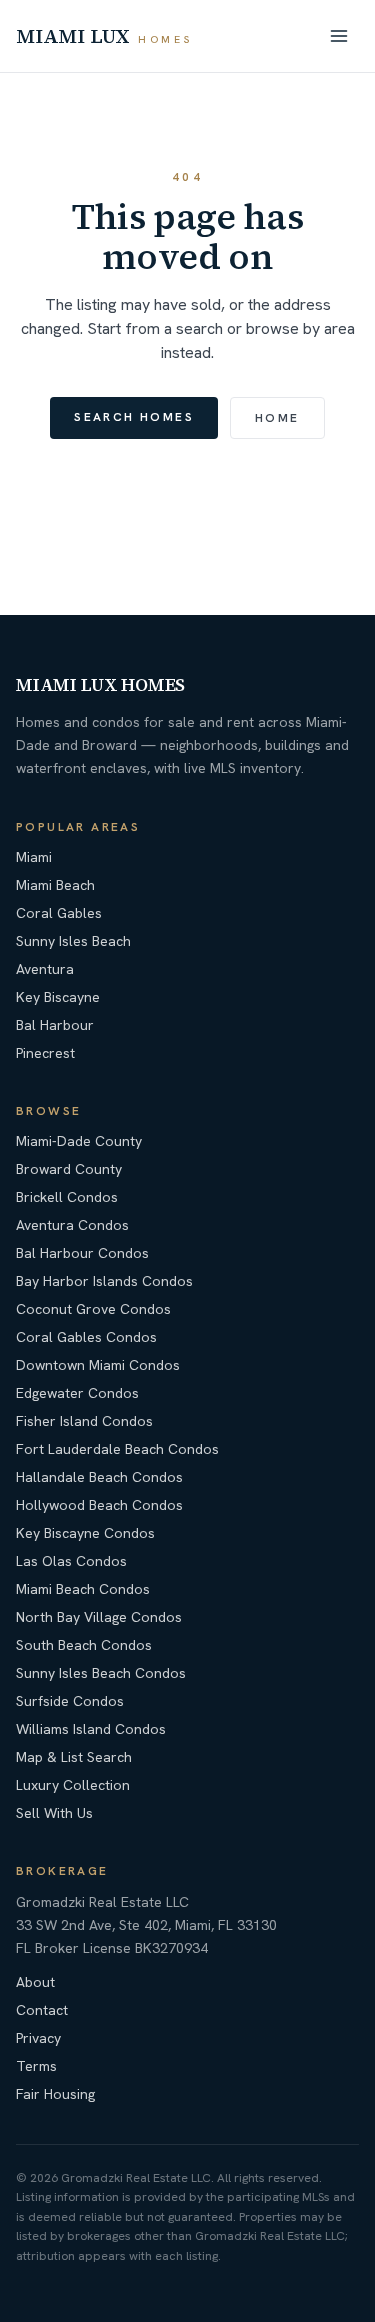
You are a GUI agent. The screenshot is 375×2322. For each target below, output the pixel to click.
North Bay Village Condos (99, 1617)
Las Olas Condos (71, 1561)
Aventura (45, 969)
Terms (36, 2066)
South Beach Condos (84, 1645)
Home (277, 418)
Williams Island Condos (91, 1729)
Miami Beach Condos (83, 1589)
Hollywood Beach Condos (99, 1505)
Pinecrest (45, 1053)
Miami (34, 857)
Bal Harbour (55, 1025)
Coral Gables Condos (86, 1337)
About (35, 1982)
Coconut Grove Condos (93, 1309)
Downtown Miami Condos (98, 1365)
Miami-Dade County (79, 1141)
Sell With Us (54, 1813)
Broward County (69, 1169)
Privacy (38, 2038)
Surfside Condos (70, 1701)
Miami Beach (55, 885)
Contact (42, 2010)
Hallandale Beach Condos (99, 1477)
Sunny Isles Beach (73, 941)
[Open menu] (339, 36)
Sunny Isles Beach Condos (101, 1673)
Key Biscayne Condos (85, 1533)
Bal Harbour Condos (82, 1253)
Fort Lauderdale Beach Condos (117, 1449)
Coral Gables (59, 913)
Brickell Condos (67, 1197)
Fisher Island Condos (84, 1421)
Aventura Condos (72, 1225)
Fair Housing (55, 2094)
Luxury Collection (73, 1785)
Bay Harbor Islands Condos (104, 1281)
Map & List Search (74, 1757)
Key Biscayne (58, 997)
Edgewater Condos (77, 1393)
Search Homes (134, 417)
